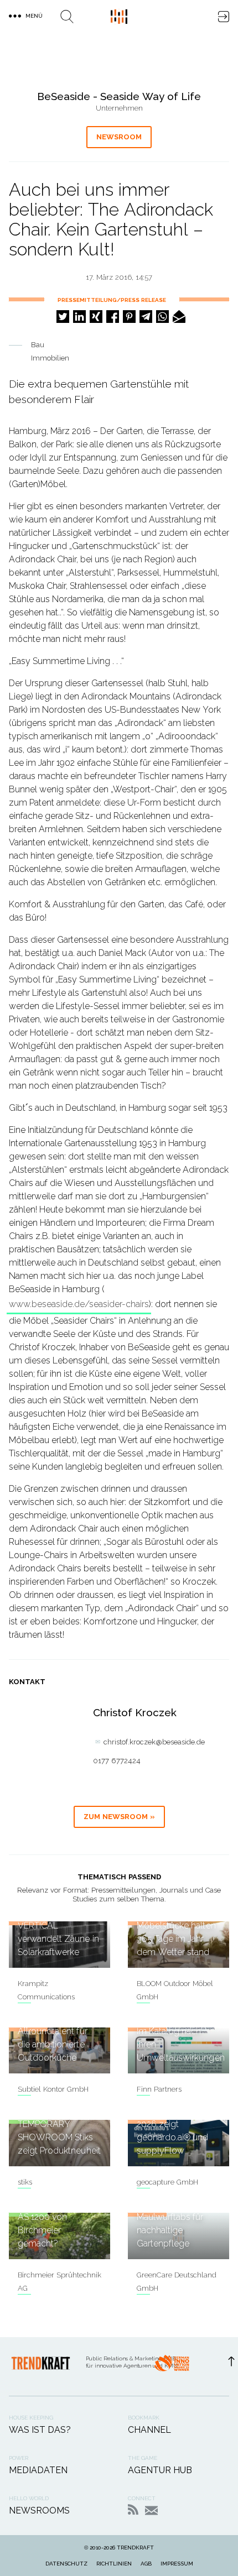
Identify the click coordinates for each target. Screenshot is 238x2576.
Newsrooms (39, 2510)
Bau (38, 345)
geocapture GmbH (167, 2182)
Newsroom (119, 137)
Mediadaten (38, 2470)
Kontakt (151, 2510)
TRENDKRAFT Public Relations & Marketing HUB (119, 17)
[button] (63, 317)
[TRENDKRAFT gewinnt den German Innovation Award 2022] (172, 2366)
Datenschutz (66, 2564)
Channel (149, 2430)
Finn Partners (159, 2089)
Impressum (177, 2564)
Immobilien (50, 358)
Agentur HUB (160, 2470)
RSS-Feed (133, 2509)
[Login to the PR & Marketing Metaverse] (224, 17)
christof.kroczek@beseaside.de (154, 1742)
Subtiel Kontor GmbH (53, 2089)
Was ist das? (40, 2430)
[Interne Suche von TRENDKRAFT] (67, 17)
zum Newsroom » (119, 1817)
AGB (146, 2564)
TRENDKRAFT (135, 2548)
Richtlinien (114, 2564)
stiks (25, 2182)
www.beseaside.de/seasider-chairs (79, 1304)
